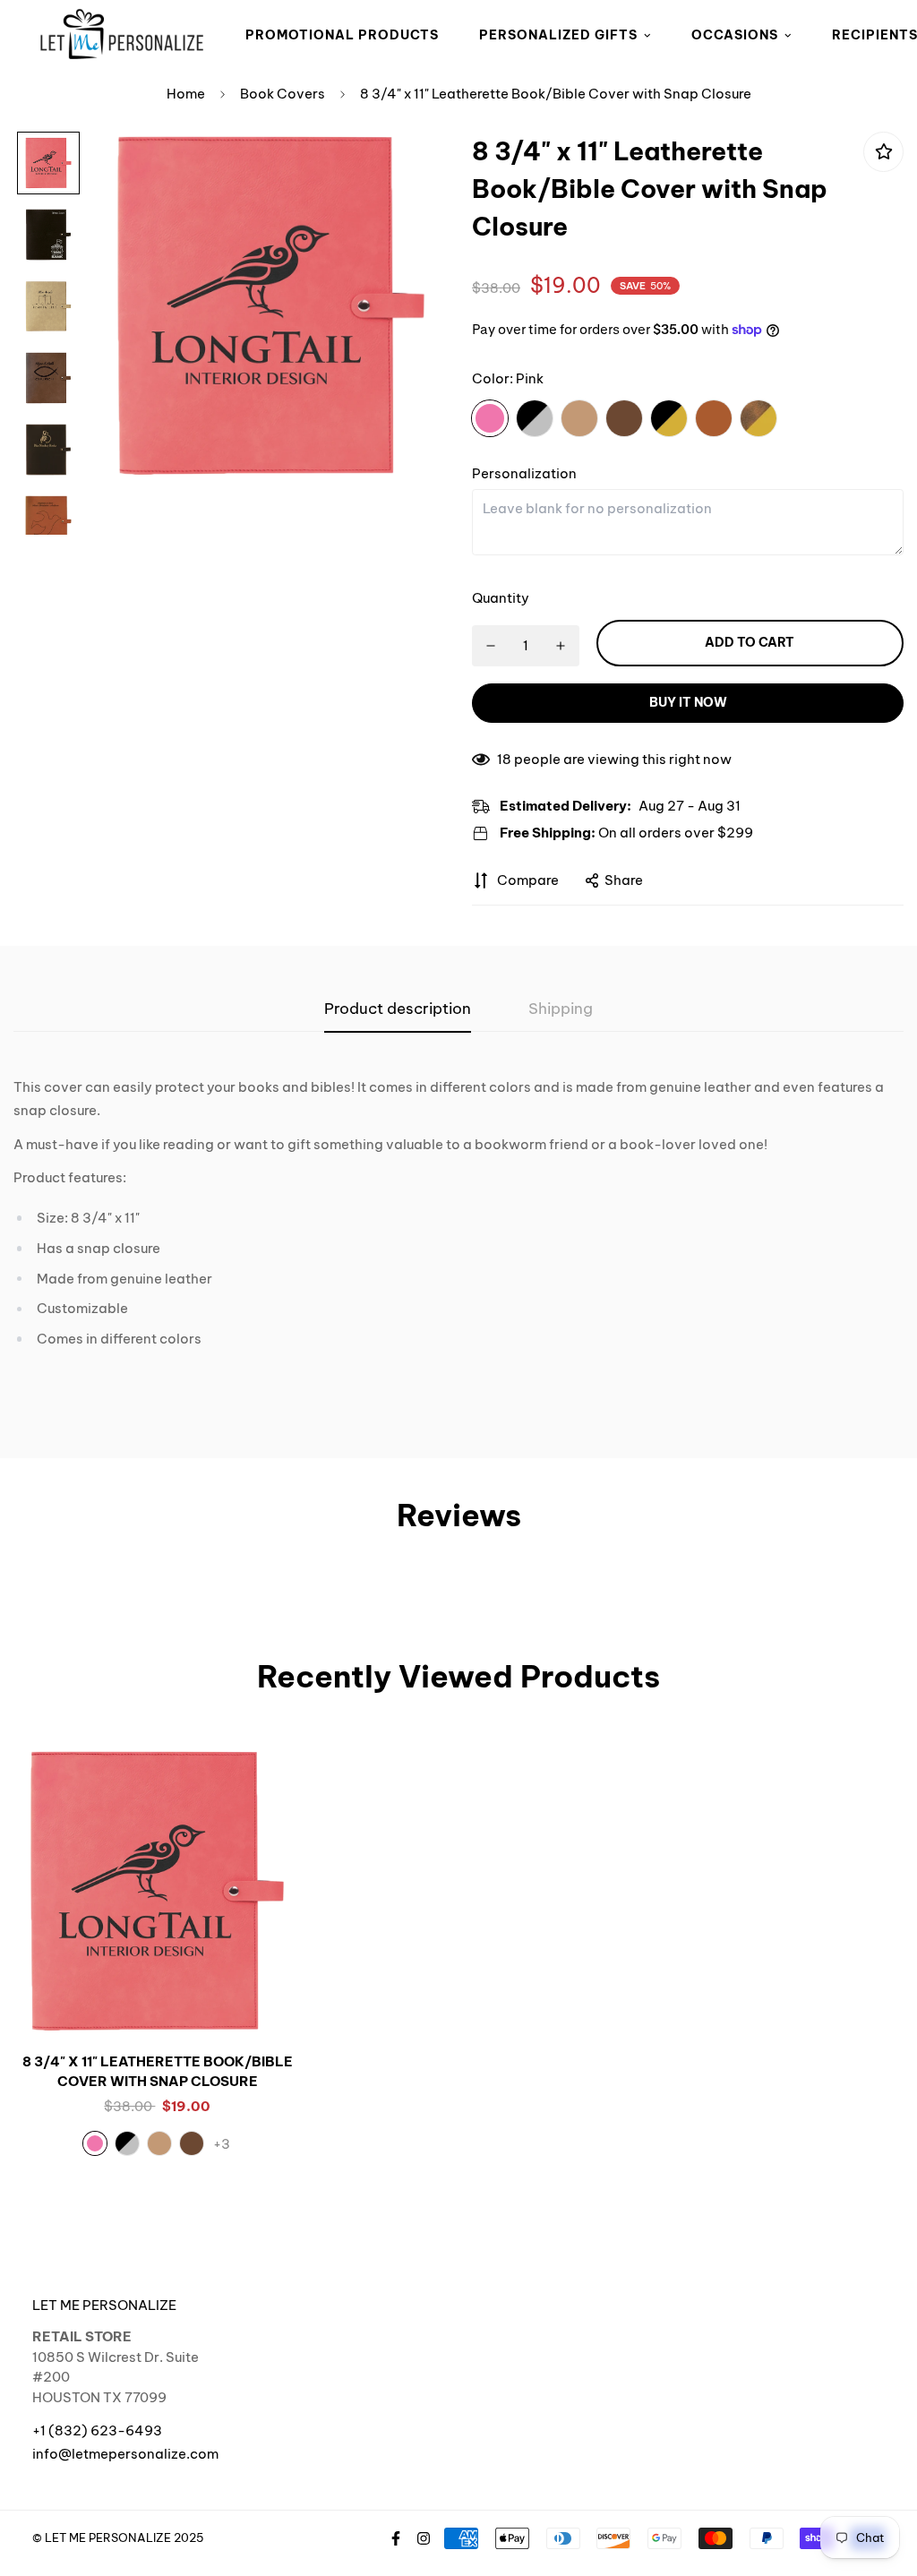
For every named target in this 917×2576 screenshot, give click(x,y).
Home (186, 94)
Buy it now (688, 702)
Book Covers (283, 94)
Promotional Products (342, 35)
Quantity (501, 598)
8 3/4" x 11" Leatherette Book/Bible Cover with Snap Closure (158, 2072)
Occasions (735, 35)
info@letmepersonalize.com (125, 2454)
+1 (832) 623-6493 (97, 2430)
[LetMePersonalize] (122, 35)
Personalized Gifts (558, 35)
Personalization (524, 473)
